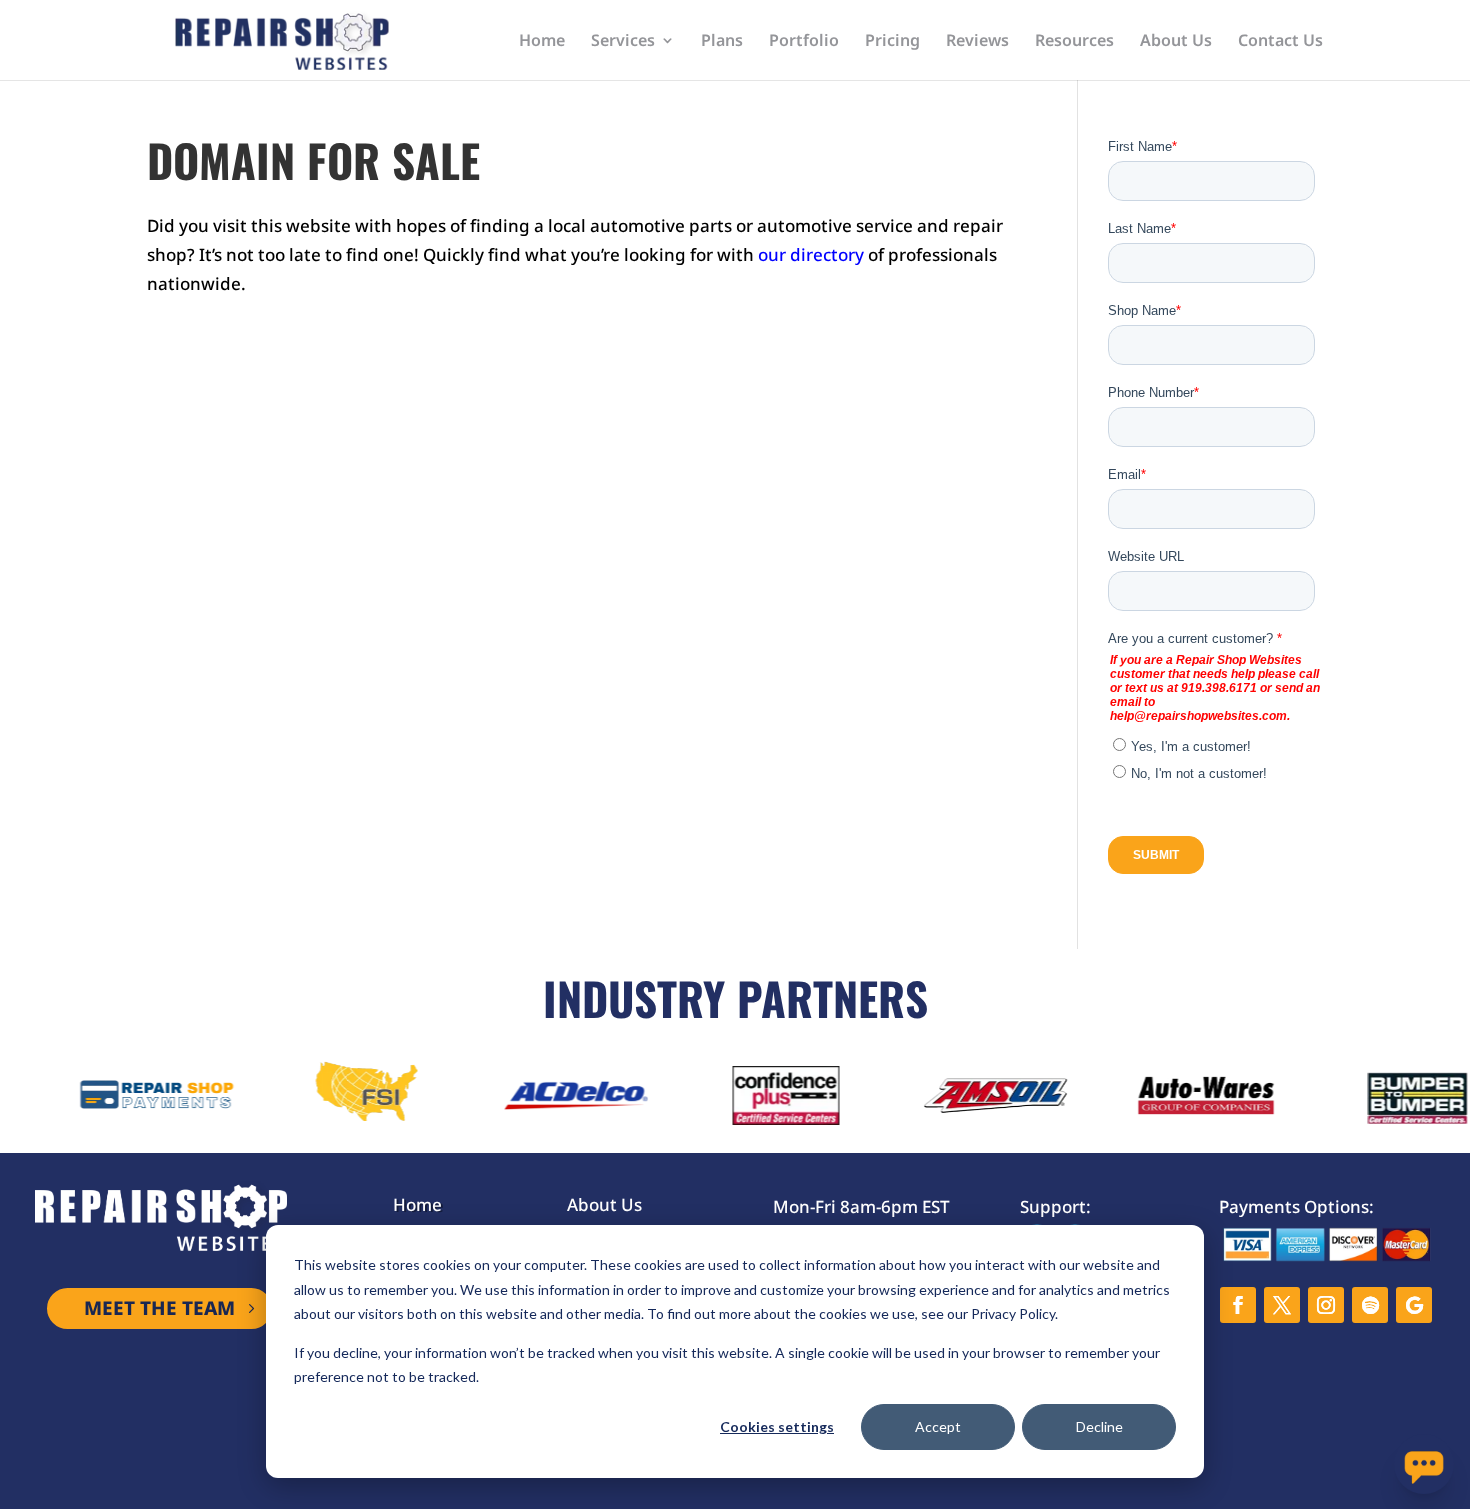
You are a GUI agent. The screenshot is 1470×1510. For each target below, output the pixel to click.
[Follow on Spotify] (1370, 1305)
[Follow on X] (1282, 1305)
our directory (811, 254)
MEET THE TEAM (159, 1308)
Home (542, 42)
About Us (1176, 42)
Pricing (892, 42)
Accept (938, 1426)
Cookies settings (777, 1426)
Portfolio (804, 42)
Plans (722, 42)
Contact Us (1280, 42)
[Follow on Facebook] (1238, 1305)
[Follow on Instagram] (1326, 1305)
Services (623, 42)
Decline (1099, 1426)
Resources (1074, 42)
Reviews (977, 42)
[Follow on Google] (1414, 1305)
